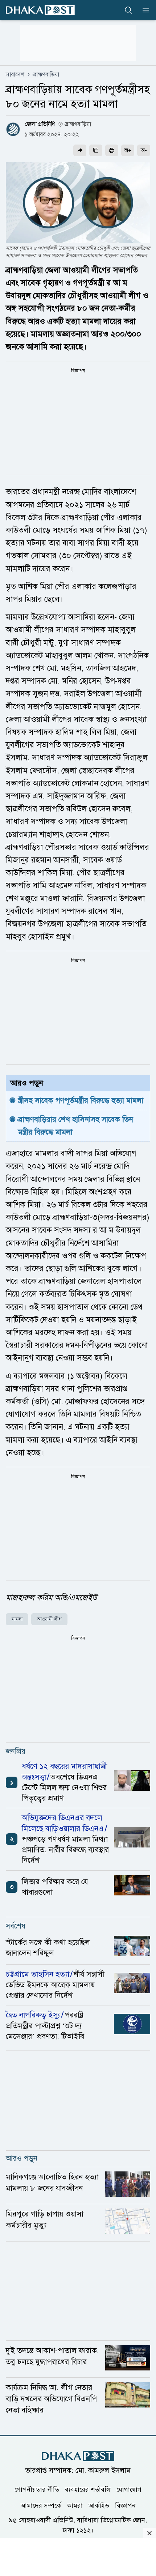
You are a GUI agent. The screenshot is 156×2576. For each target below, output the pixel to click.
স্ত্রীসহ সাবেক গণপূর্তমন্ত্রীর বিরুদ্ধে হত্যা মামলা (81, 1100)
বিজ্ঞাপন (125, 2506)
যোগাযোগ (129, 2490)
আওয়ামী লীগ (49, 1619)
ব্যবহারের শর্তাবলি (88, 2490)
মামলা (17, 1619)
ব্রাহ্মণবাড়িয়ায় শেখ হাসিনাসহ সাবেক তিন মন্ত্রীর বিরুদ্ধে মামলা (77, 1126)
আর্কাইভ (99, 2506)
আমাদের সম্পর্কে (41, 2506)
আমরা (75, 2506)
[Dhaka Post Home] (78, 2456)
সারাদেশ (15, 74)
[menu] (144, 10)
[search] (128, 10)
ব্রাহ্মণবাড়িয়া (46, 74)
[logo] (40, 10)
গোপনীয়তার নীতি (37, 2490)
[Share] (80, 150)
